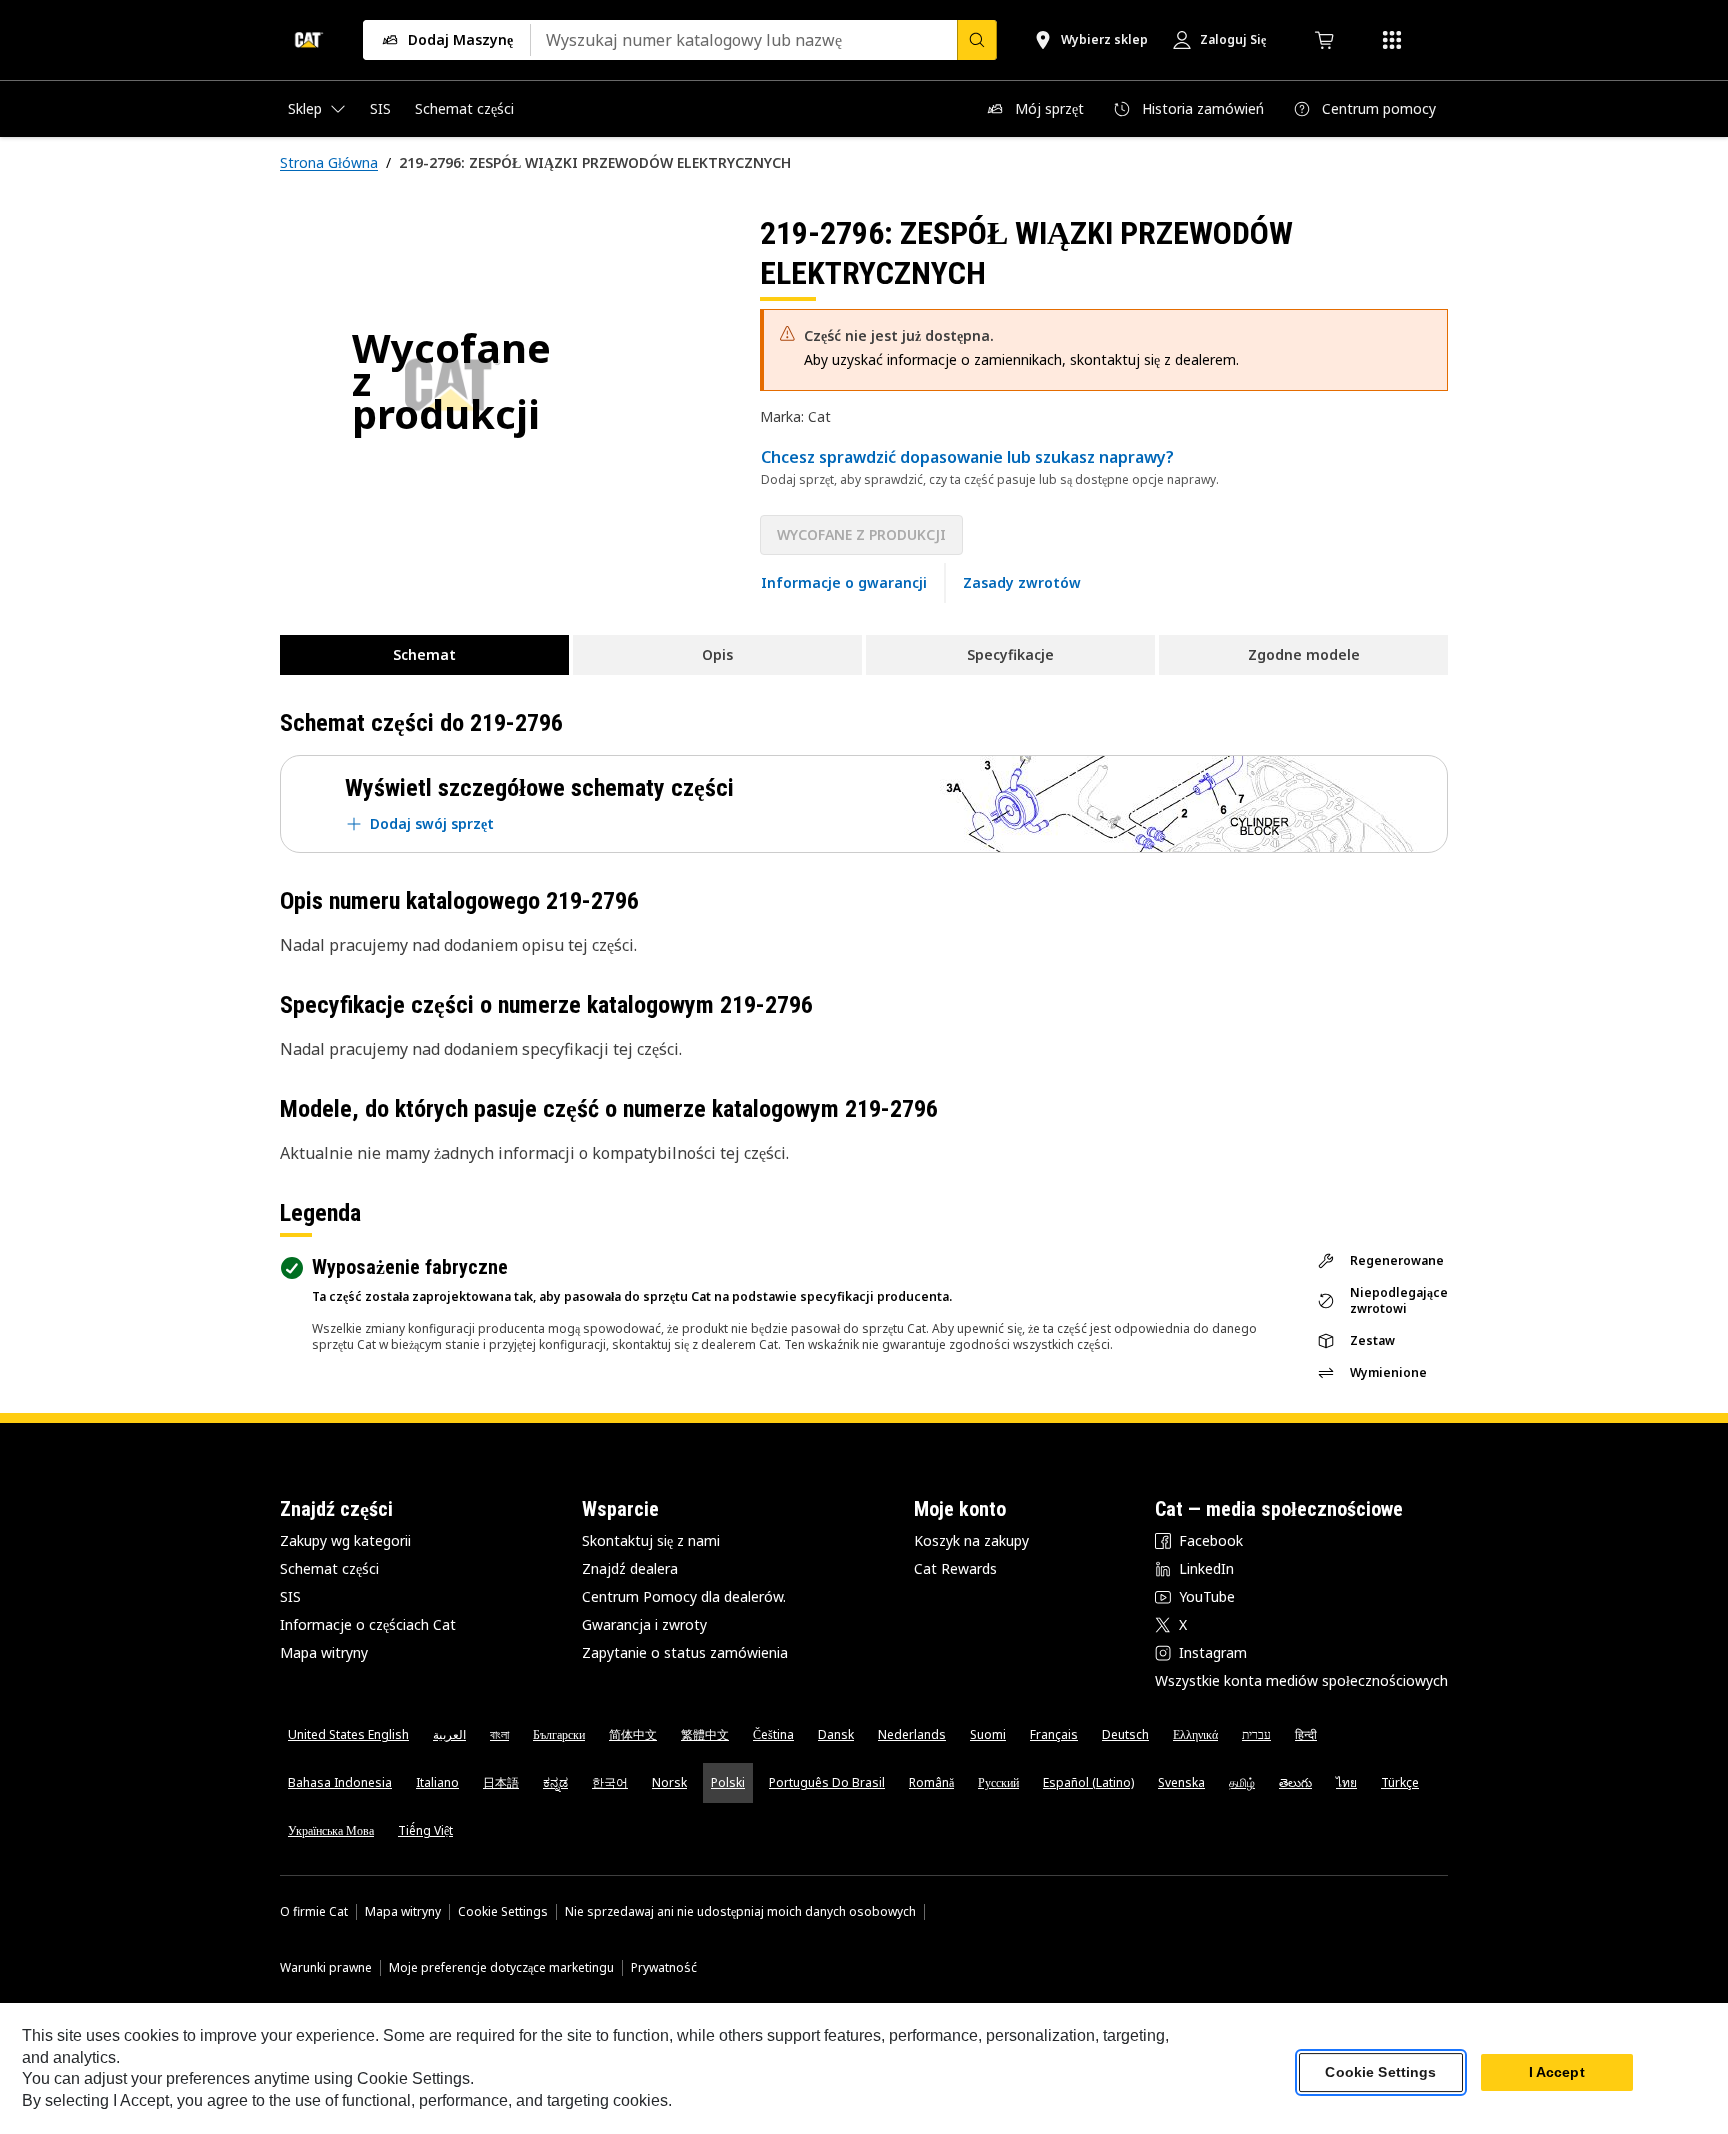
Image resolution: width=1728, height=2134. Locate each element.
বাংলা (499, 1734)
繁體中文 (705, 1734)
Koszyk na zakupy (971, 1540)
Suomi (988, 1734)
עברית (1256, 1734)
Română (931, 1782)
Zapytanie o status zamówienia (685, 1652)
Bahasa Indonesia (340, 1782)
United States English (348, 1734)
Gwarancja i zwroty (644, 1624)
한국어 (610, 1782)
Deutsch (1125, 1734)
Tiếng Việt (425, 1830)
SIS (290, 1596)
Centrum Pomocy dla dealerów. (684, 1596)
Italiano (437, 1782)
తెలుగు (1295, 1782)
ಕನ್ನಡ (555, 1782)
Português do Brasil (827, 1782)
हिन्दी (1306, 1734)
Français (1054, 1734)
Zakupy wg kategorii (345, 1540)
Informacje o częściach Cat (368, 1624)
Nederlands (912, 1734)
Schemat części (329, 1568)
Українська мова (331, 1830)
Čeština (773, 1734)
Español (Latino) (1088, 1782)
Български (559, 1734)
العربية (449, 1734)
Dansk (836, 1734)
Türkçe (1400, 1782)
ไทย (1346, 1782)
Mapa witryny (324, 1652)
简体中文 (633, 1734)
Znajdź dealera (630, 1568)
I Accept (1557, 2073)
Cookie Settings (503, 1912)
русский (998, 1782)
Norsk (669, 1782)
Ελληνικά (1195, 1734)
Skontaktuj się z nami (651, 1540)
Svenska (1181, 1782)
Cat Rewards (955, 1568)
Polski (728, 1782)
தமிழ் (1242, 1782)
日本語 (501, 1782)
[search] (977, 40)
